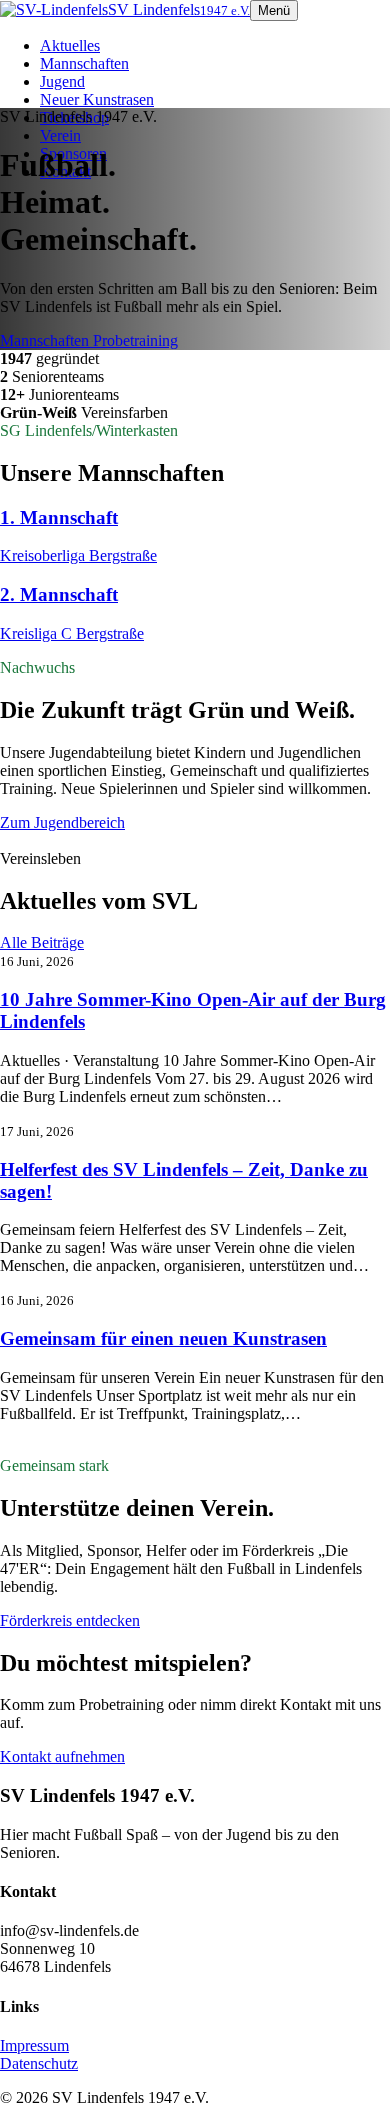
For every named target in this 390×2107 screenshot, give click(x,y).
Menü (274, 10)
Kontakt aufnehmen (62, 1756)
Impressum (34, 2045)
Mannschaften (84, 63)
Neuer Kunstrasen (97, 99)
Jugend (62, 81)
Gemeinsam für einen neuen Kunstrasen (163, 1338)
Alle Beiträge (42, 942)
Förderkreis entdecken (70, 1620)
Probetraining (135, 340)
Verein (60, 135)
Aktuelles (70, 45)
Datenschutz (39, 2063)
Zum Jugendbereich (62, 822)
